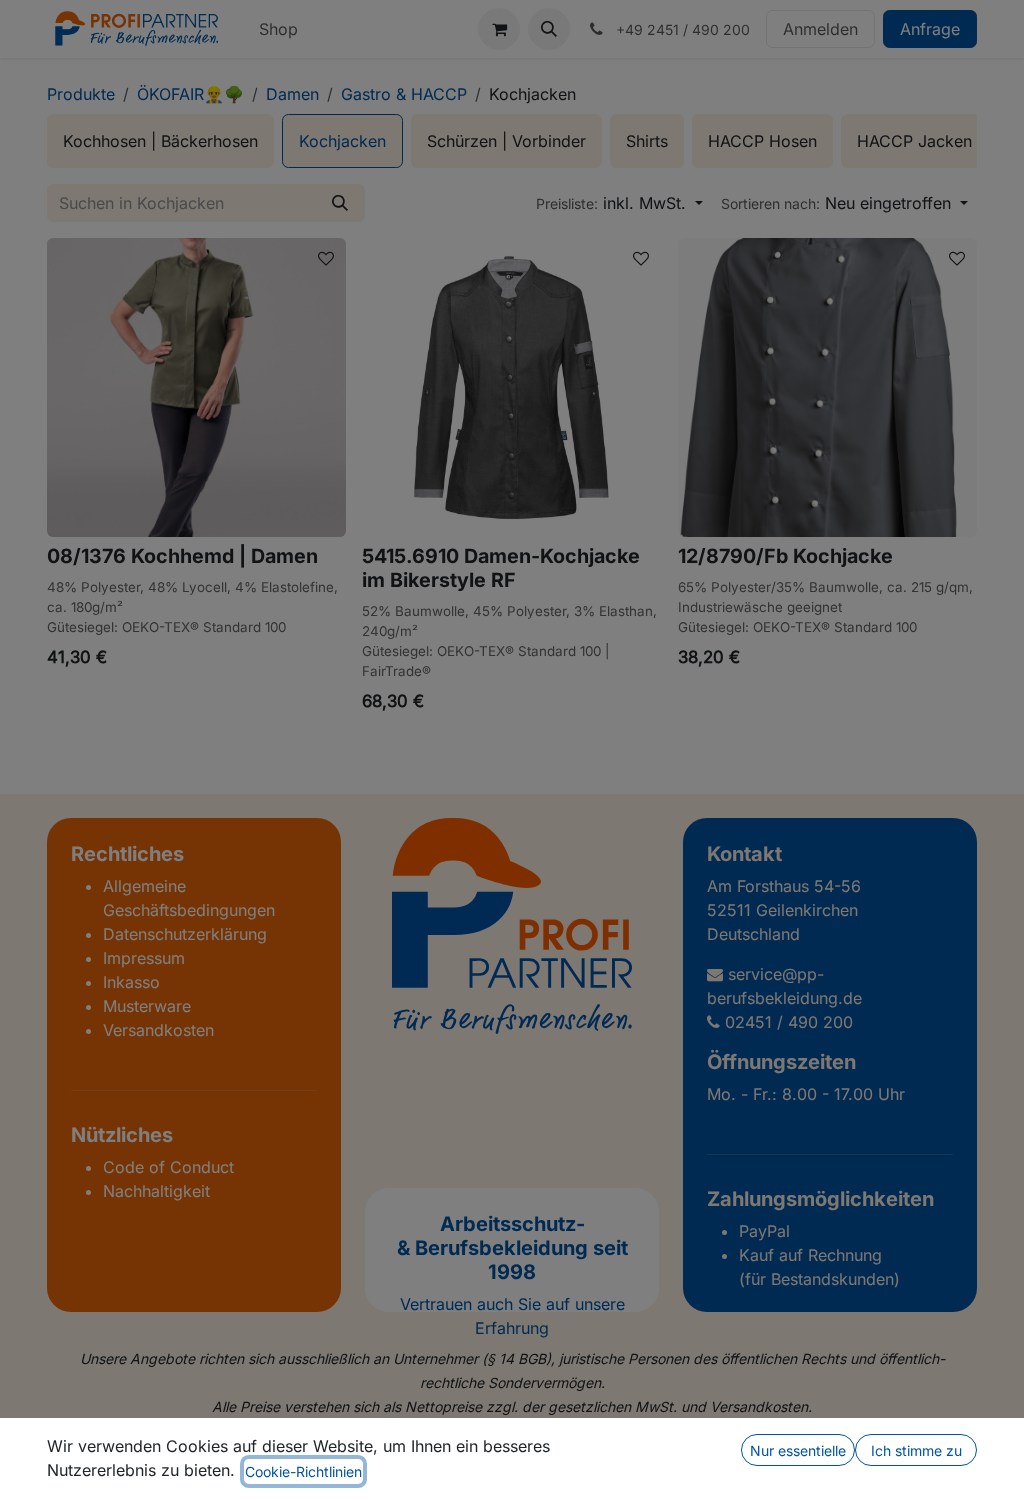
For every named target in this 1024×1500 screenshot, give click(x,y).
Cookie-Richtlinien (303, 1471)
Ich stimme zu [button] (916, 1450)
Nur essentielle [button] (798, 1450)
